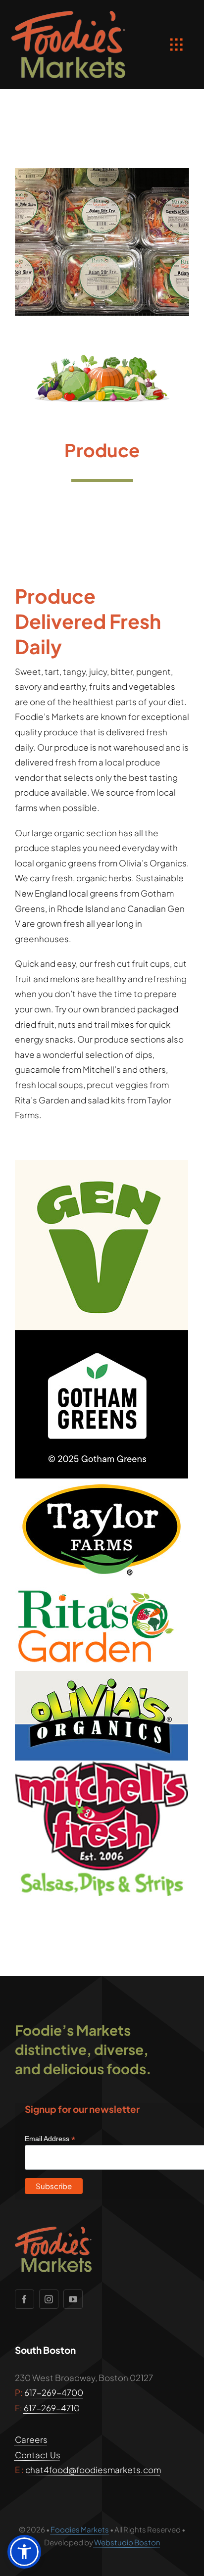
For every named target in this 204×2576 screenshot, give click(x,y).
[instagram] (49, 2299)
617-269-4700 (54, 2392)
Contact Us (38, 2455)
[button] (24, 2552)
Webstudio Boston (127, 2542)
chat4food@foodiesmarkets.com (93, 2470)
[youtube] (73, 2299)
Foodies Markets (80, 2529)
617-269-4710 (52, 2408)
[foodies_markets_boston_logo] (68, 15)
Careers (31, 2439)
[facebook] (25, 2299)
